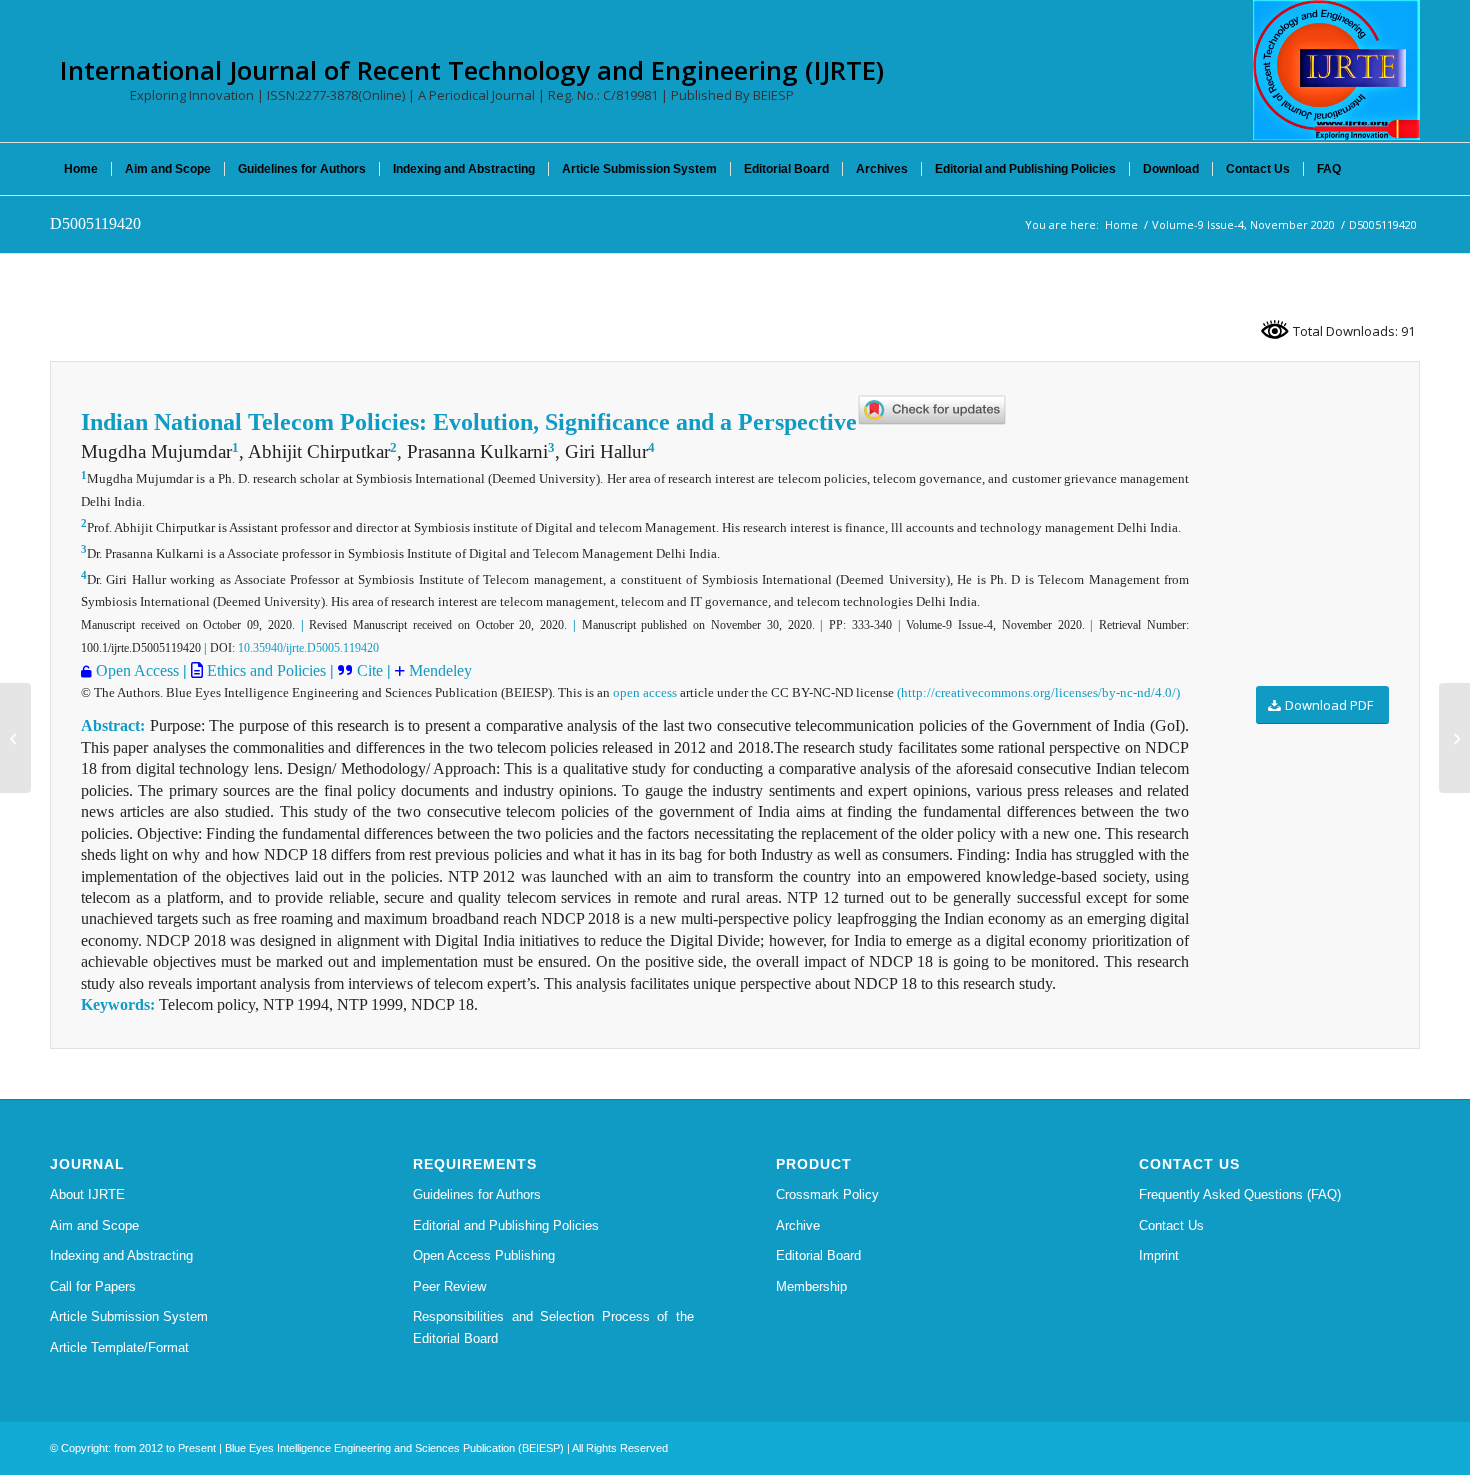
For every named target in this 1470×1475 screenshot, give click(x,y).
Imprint (1159, 1255)
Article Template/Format (119, 1347)
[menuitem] (81, 169)
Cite (372, 670)
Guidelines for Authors (477, 1194)
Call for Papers (93, 1286)
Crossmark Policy (827, 1194)
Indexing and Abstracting (121, 1255)
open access (645, 692)
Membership (811, 1286)
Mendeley (438, 670)
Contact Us (1171, 1225)
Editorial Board (818, 1255)
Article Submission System (129, 1316)
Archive (798, 1225)
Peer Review (449, 1286)
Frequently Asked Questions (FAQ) (1240, 1194)
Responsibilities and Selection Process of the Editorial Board (553, 1327)
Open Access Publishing (484, 1255)
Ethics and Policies (264, 670)
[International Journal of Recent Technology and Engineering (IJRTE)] (1336, 70)
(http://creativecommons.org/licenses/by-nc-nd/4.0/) (1038, 692)
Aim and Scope (94, 1225)
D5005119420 (95, 223)
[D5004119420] (15, 738)
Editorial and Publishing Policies (506, 1225)
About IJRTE (87, 1194)
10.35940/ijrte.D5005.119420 (308, 648)
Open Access (137, 670)
